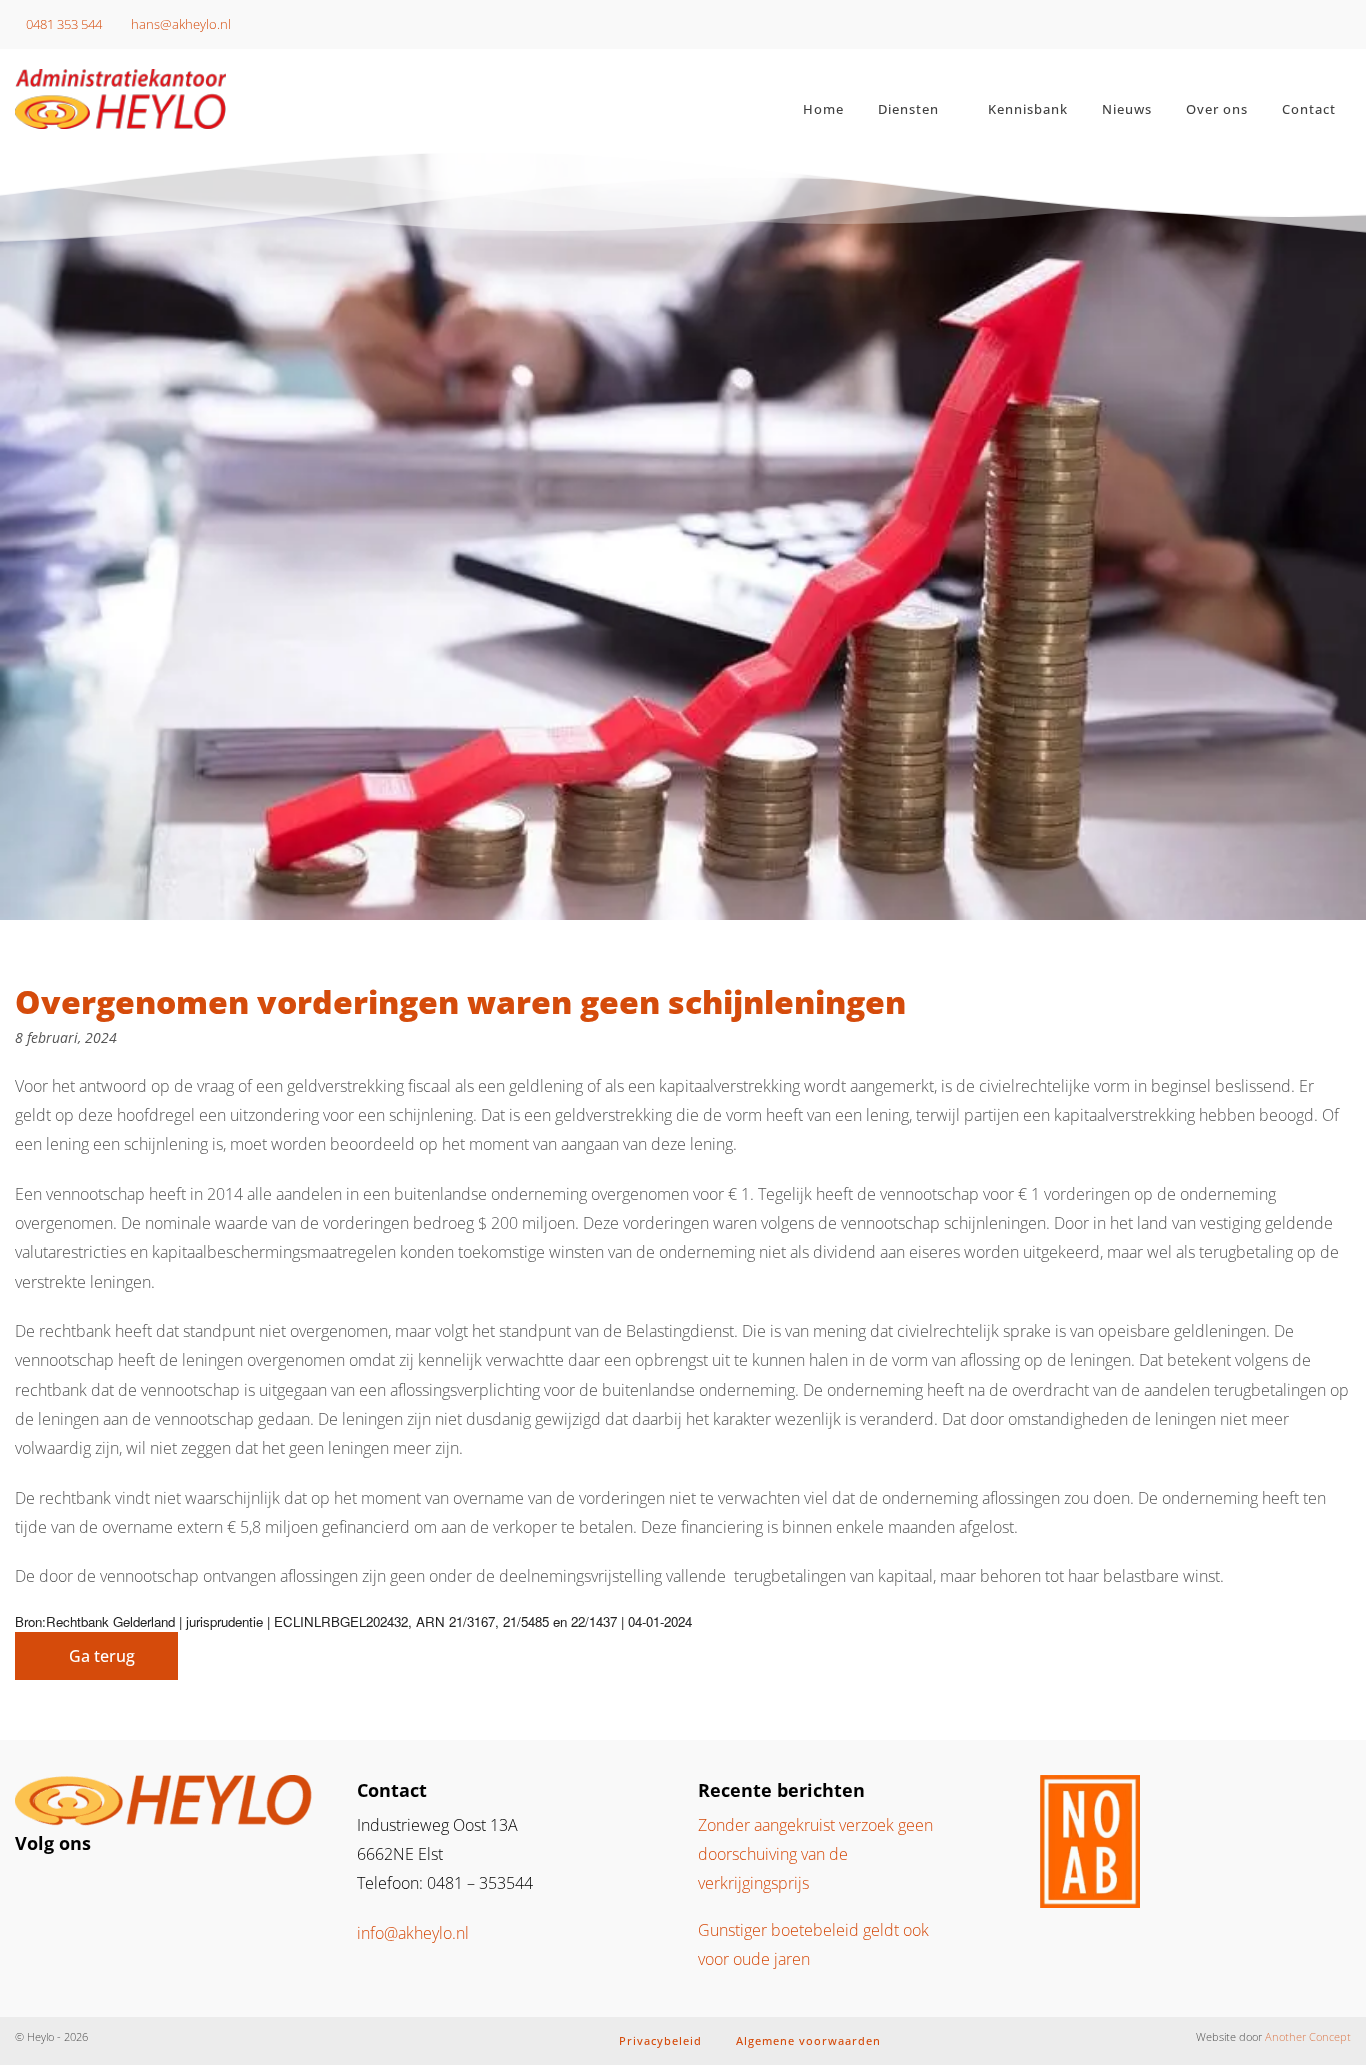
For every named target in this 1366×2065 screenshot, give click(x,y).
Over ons (1217, 109)
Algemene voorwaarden (808, 2040)
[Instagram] (40, 1890)
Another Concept (1308, 2036)
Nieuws (1127, 109)
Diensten (908, 109)
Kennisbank (1028, 109)
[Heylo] (171, 99)
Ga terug (102, 1656)
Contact (1309, 109)
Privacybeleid (660, 2040)
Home (823, 109)
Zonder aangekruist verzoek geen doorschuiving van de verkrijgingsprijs (815, 1854)
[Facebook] (72, 1890)
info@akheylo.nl (413, 1933)
